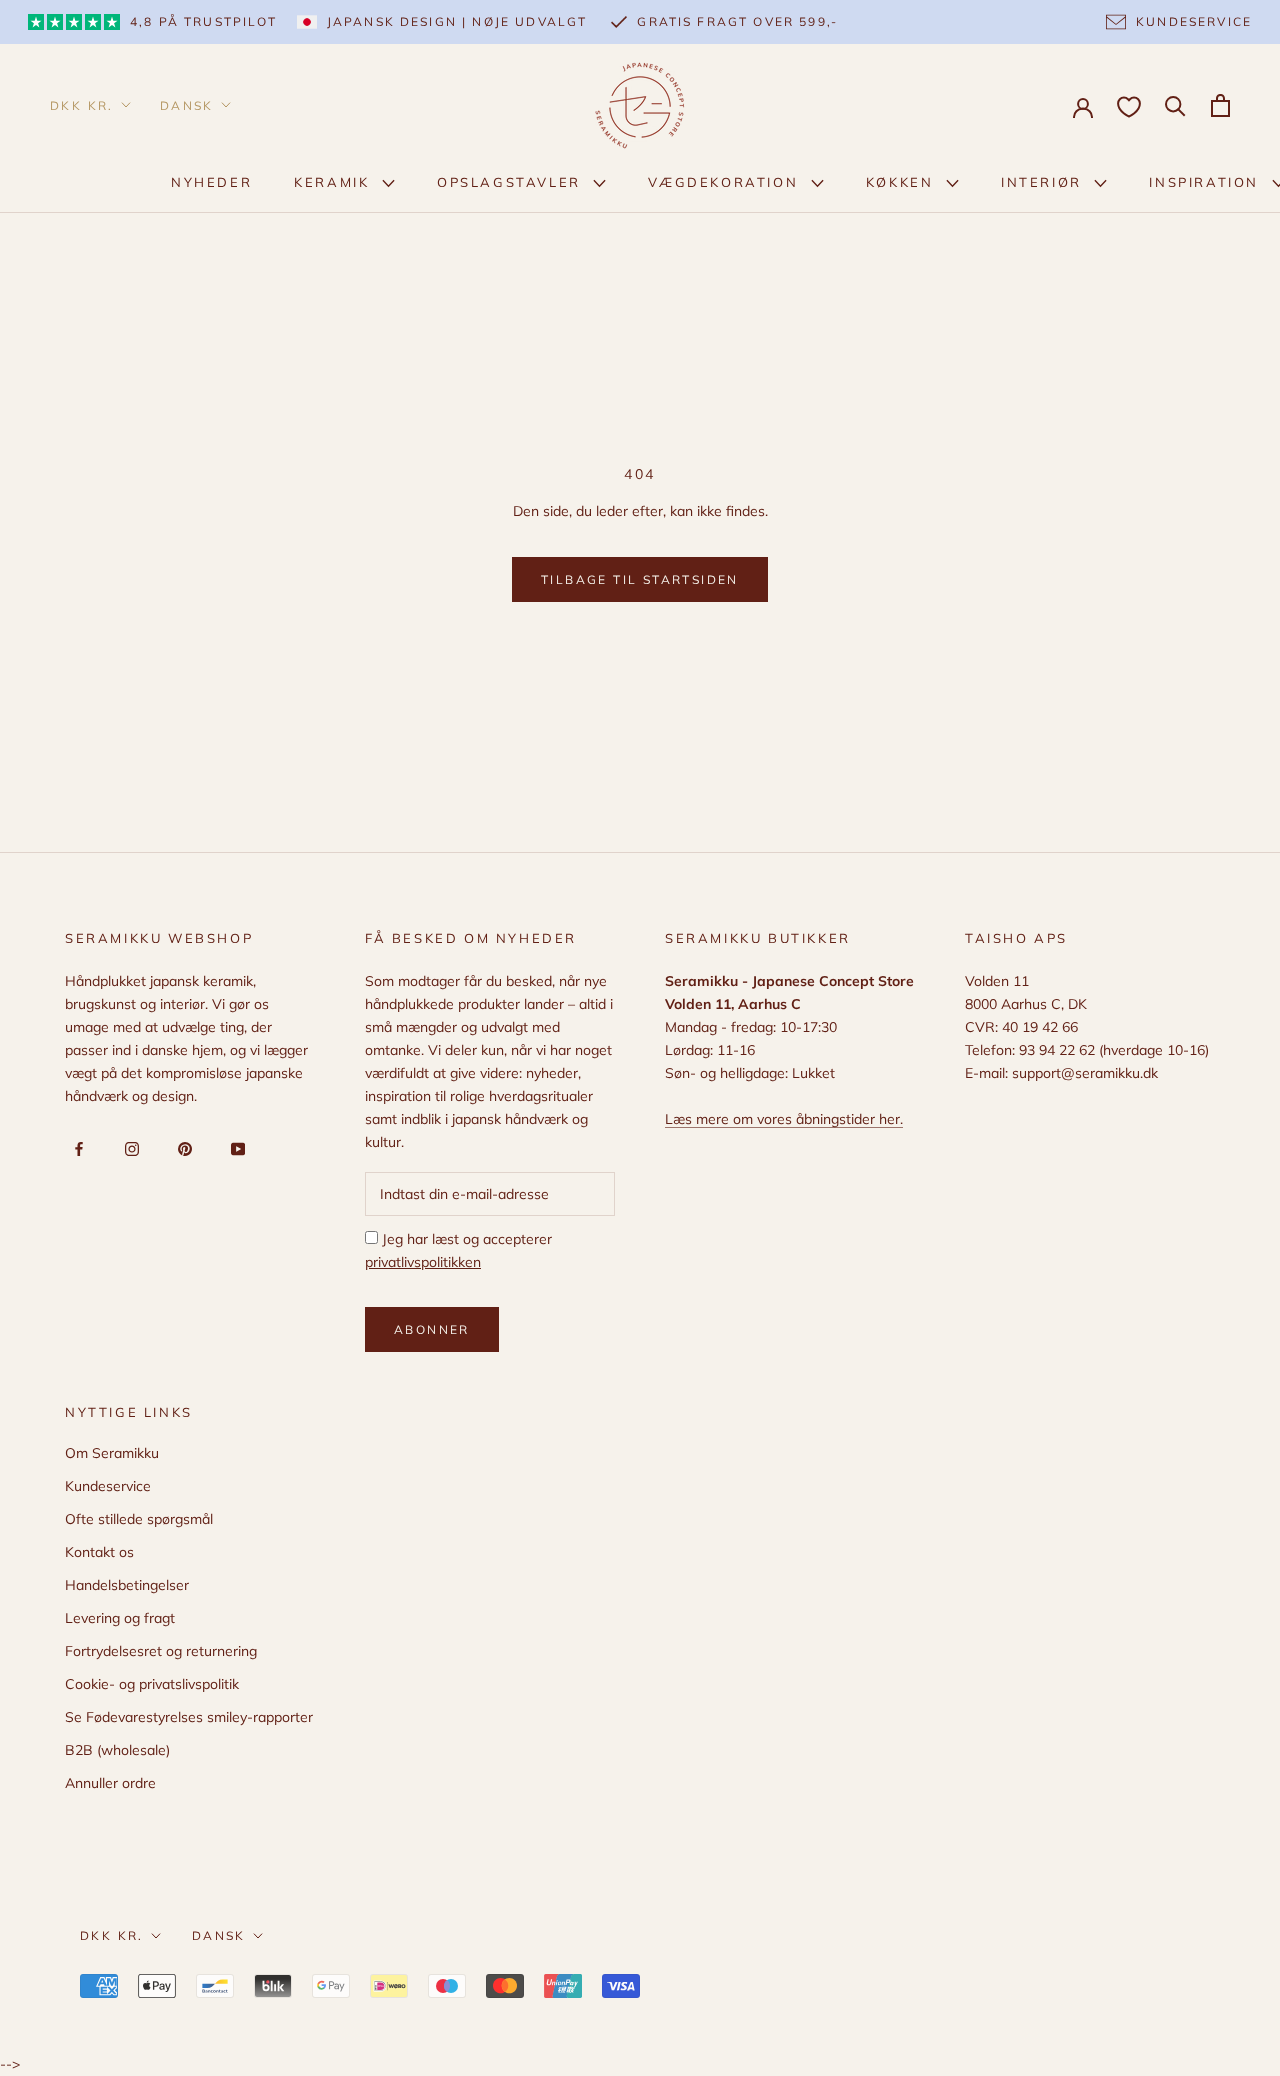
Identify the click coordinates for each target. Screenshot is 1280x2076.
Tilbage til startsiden (640, 579)
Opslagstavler (511, 182)
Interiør (1044, 182)
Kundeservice (108, 1486)
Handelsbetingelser (127, 1585)
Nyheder (211, 182)
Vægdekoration (725, 182)
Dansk (187, 105)
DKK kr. (82, 105)
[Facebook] (75, 1148)
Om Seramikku (112, 1453)
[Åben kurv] (1220, 105)
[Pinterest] (181, 1148)
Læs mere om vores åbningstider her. (784, 1119)
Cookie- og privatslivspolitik (152, 1684)
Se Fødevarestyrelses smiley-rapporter (189, 1717)
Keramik (334, 182)
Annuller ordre (110, 1783)
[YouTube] (234, 1148)
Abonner (432, 1329)
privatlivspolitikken (423, 1262)
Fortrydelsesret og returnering (161, 1651)
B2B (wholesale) (117, 1750)
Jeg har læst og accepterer (458, 1250)
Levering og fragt (120, 1618)
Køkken (902, 182)
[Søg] (1175, 104)
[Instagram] (128, 1148)
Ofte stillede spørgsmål (139, 1519)
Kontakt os (99, 1552)
